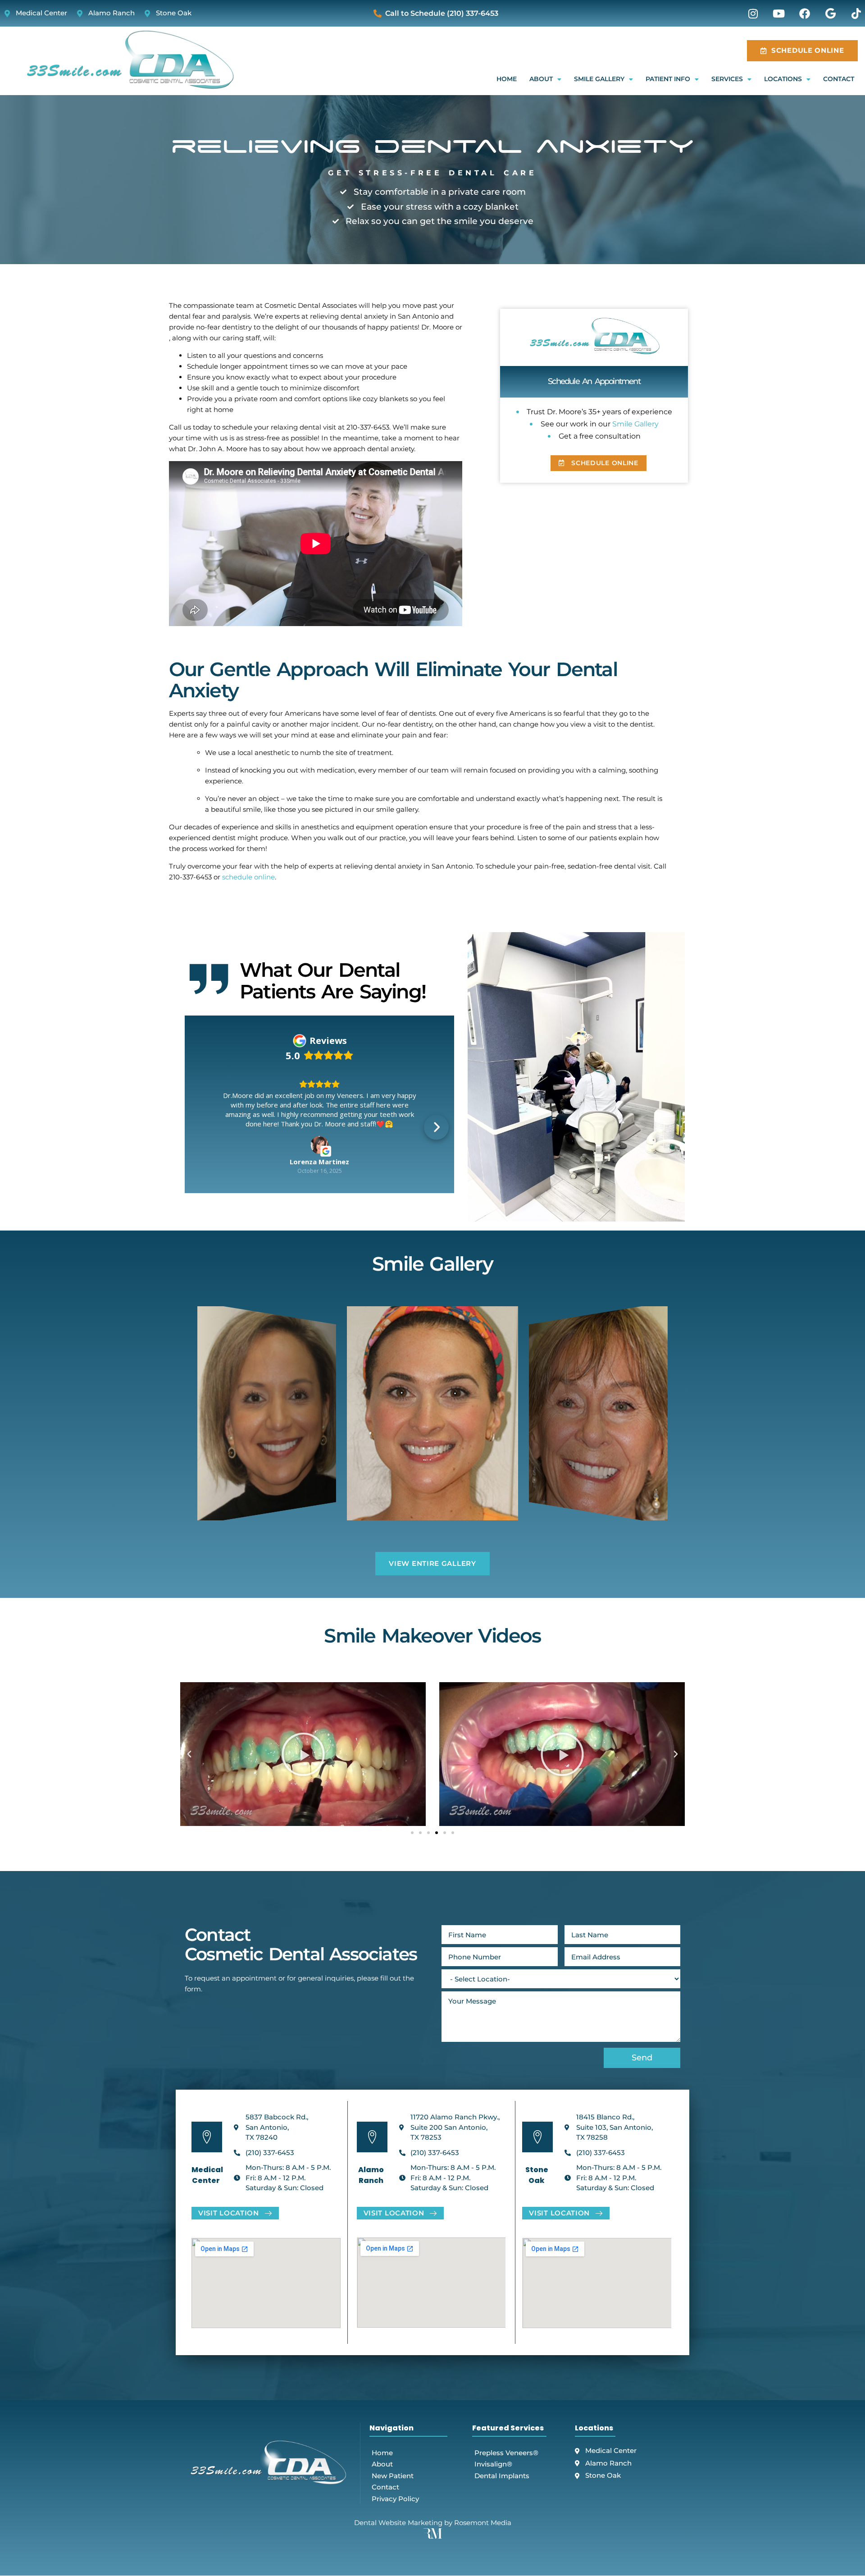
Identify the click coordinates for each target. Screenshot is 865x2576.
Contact (839, 79)
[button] (203, 1155)
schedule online (248, 877)
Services (727, 79)
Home (507, 79)
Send (642, 2091)
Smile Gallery (599, 79)
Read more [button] (320, 1180)
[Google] (830, 14)
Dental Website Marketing (398, 2555)
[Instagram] (753, 14)
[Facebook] (805, 14)
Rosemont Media (483, 2555)
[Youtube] (778, 14)
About (541, 79)
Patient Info (668, 79)
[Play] (303, 1787)
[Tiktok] (856, 14)
